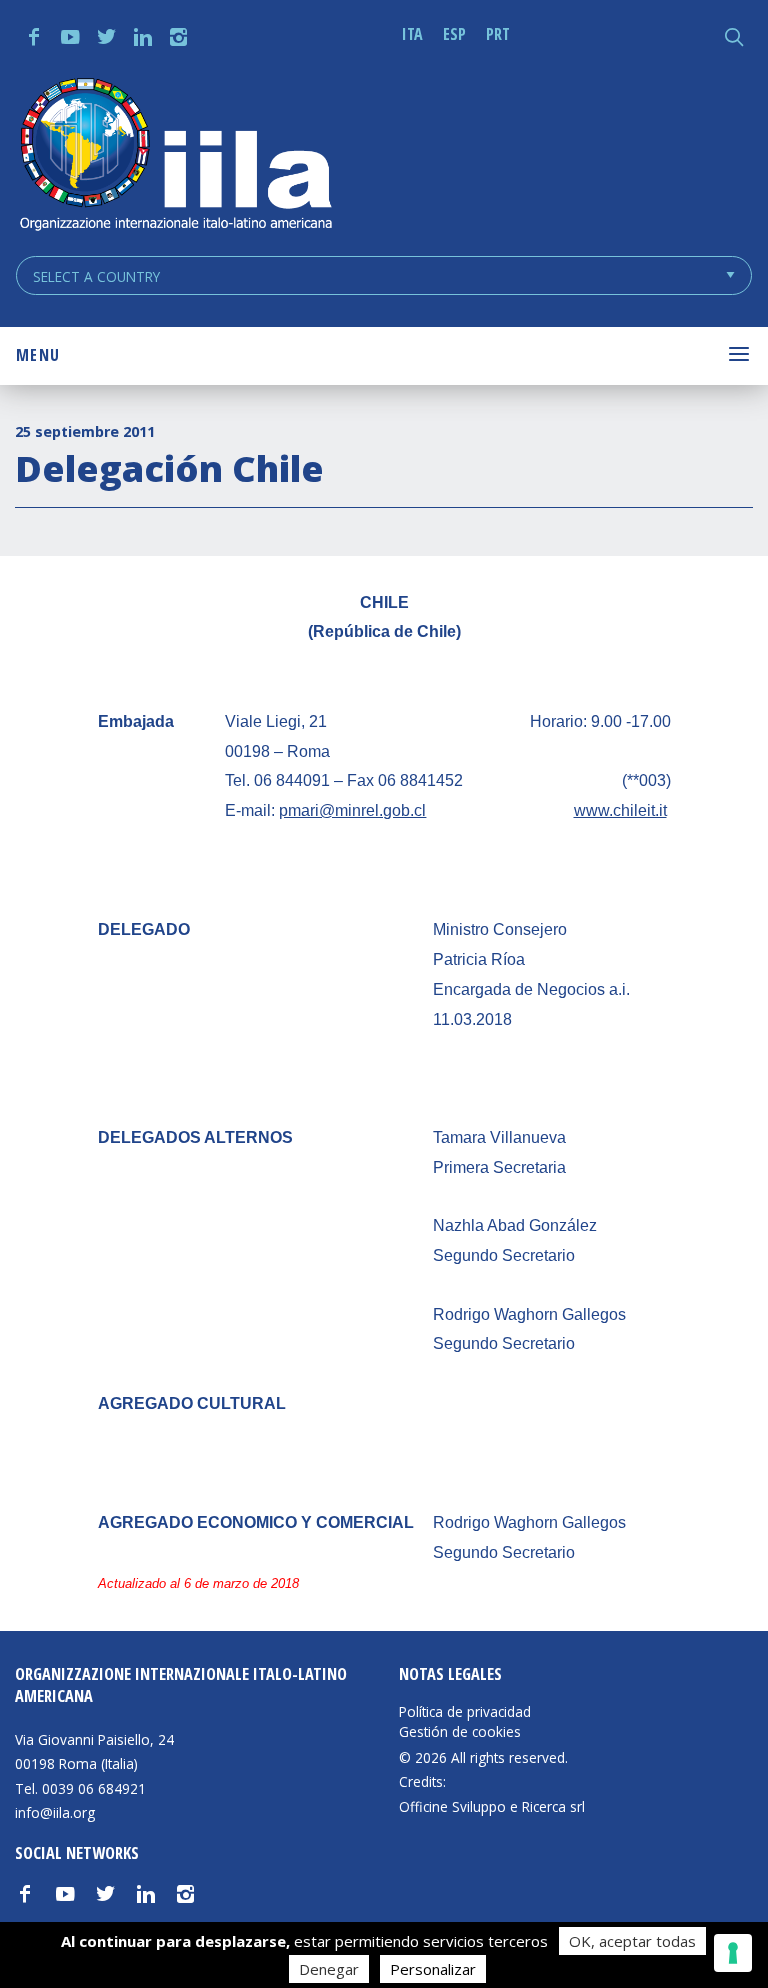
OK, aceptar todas (632, 1941)
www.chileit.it (620, 810)
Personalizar (433, 1969)
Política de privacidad (465, 1712)
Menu (38, 355)
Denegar (329, 1969)
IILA (175, 156)
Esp (454, 34)
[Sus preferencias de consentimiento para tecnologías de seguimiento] (733, 1953)
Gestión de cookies (460, 1732)
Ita (412, 34)
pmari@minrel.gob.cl (352, 810)
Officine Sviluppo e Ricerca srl (492, 1806)
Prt (498, 34)
